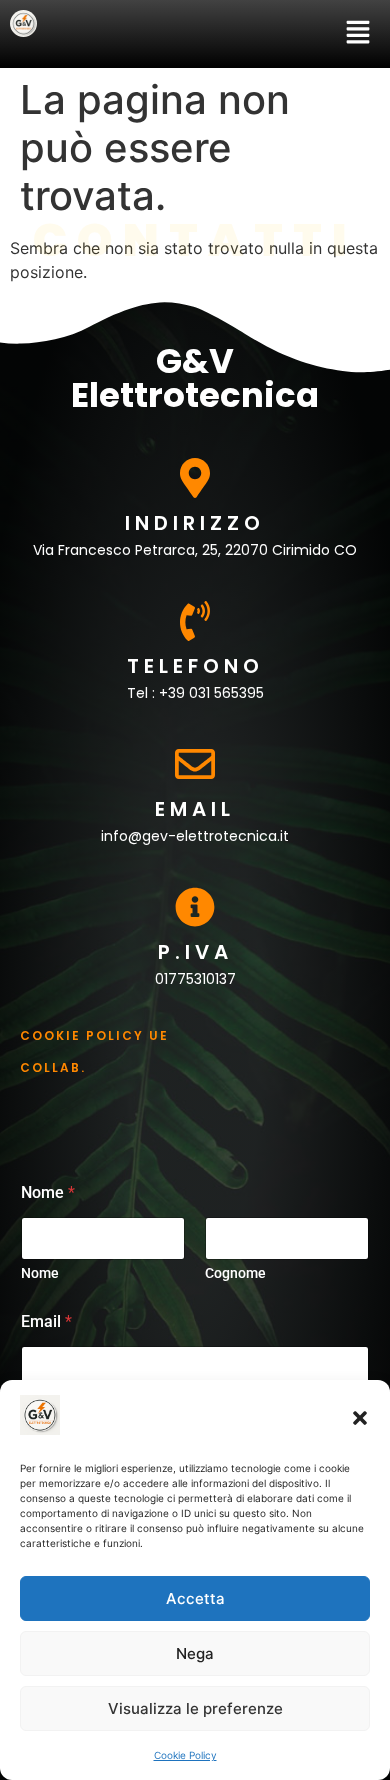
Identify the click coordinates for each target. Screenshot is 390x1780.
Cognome (235, 1273)
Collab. (53, 1067)
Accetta (195, 1598)
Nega (195, 1653)
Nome (40, 1273)
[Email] (195, 764)
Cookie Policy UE (94, 1035)
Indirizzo (195, 523)
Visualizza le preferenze (195, 1708)
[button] (360, 1418)
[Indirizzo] (195, 478)
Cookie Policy (185, 1755)
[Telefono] (195, 621)
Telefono (195, 666)
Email (195, 809)
